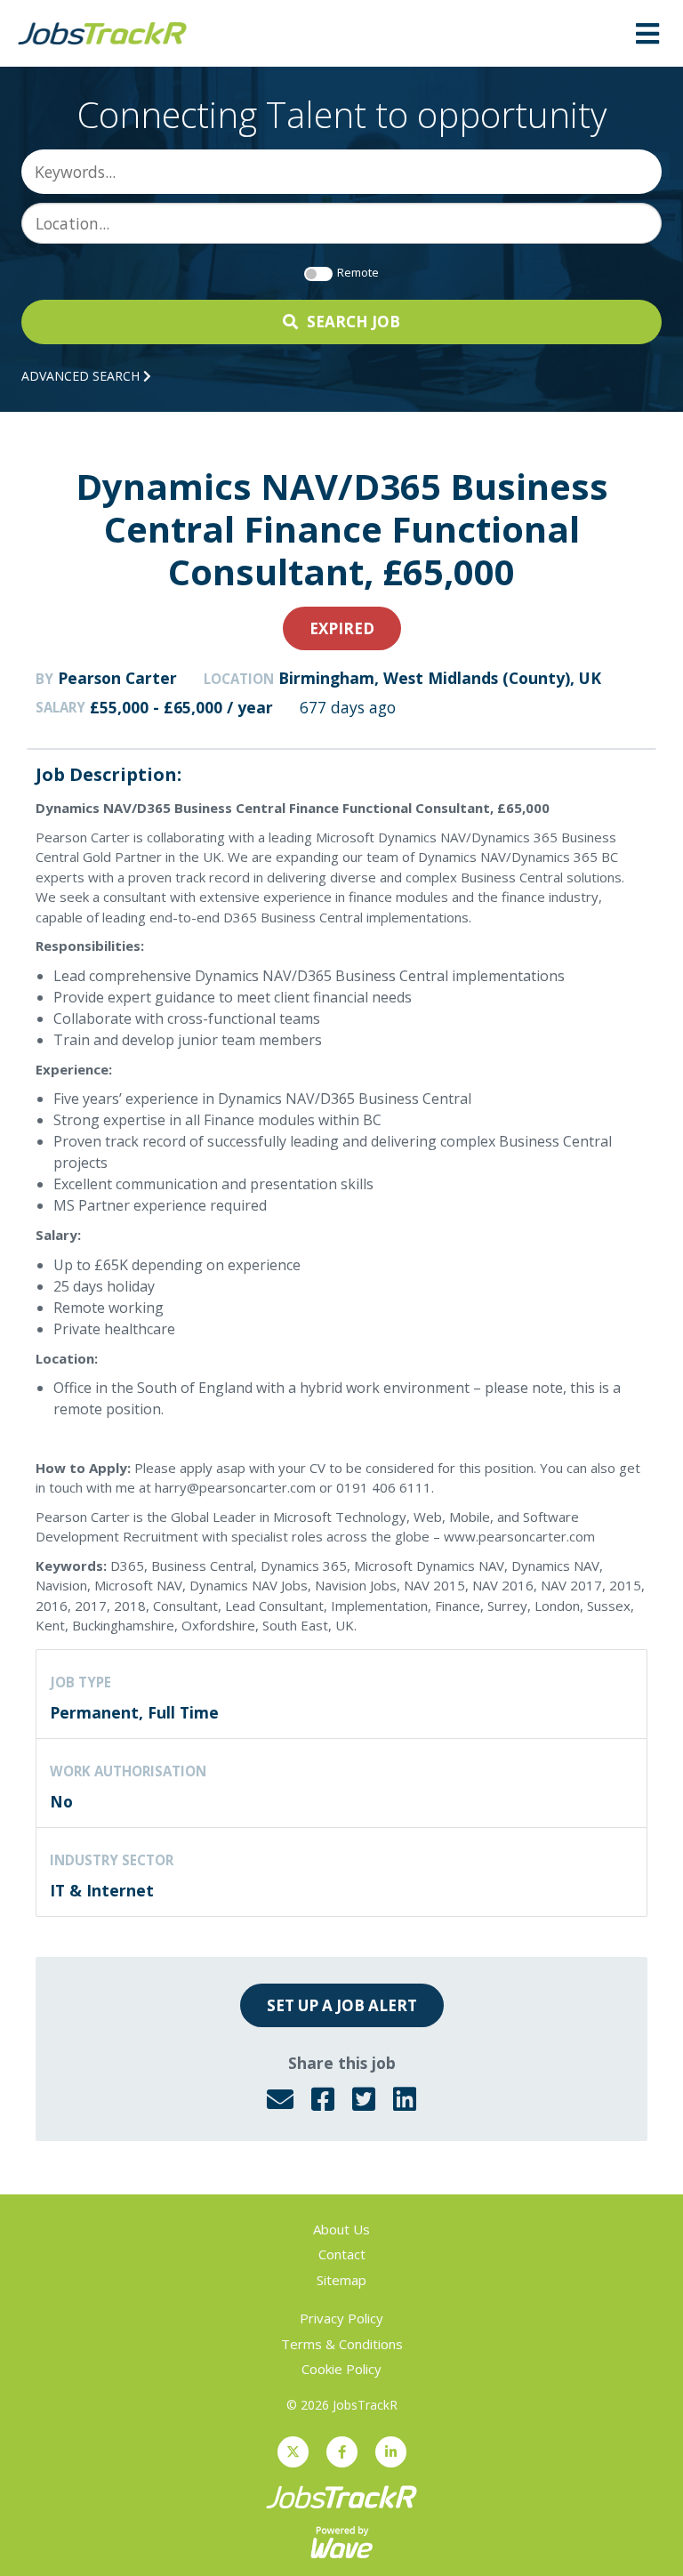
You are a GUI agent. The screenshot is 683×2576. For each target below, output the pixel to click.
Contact (342, 2254)
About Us (341, 2229)
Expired (342, 628)
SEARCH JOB (354, 322)
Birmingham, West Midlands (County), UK (440, 678)
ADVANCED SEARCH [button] (82, 376)
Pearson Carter (117, 678)
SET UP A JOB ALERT (342, 2005)
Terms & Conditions (342, 2344)
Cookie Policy (341, 2369)
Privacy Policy (341, 2318)
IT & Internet (102, 1890)
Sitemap (341, 2280)
